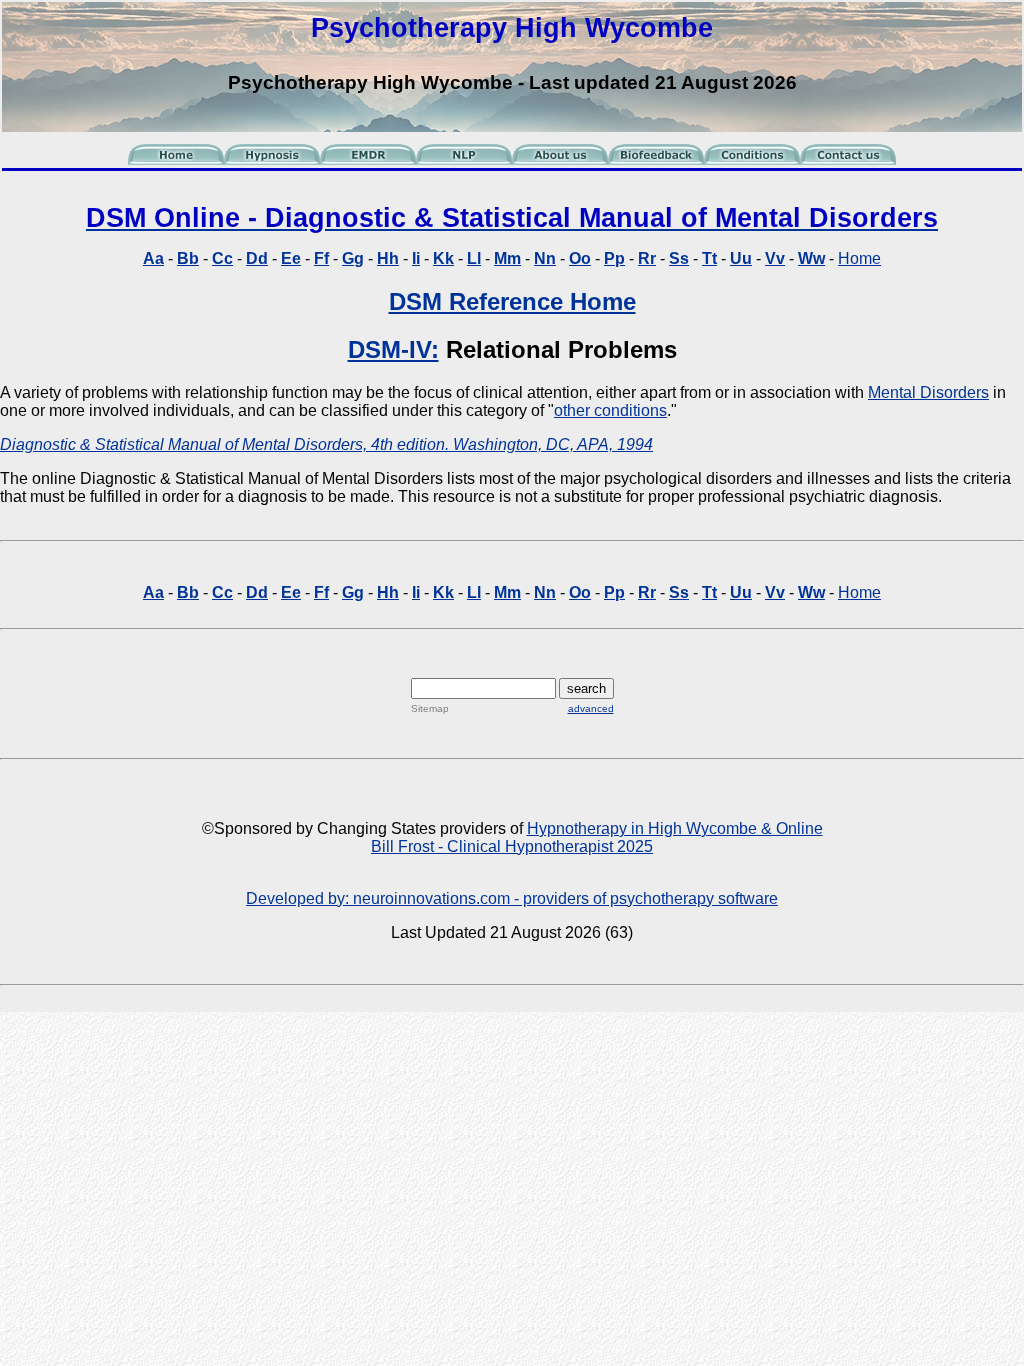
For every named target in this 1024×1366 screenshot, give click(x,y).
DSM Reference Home (512, 301)
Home (859, 258)
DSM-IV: (393, 349)
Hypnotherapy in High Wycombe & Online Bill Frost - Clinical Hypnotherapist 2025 (597, 837)
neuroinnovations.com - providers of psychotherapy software (565, 898)
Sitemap (430, 708)
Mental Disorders (928, 392)
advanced (591, 708)
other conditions (610, 410)
